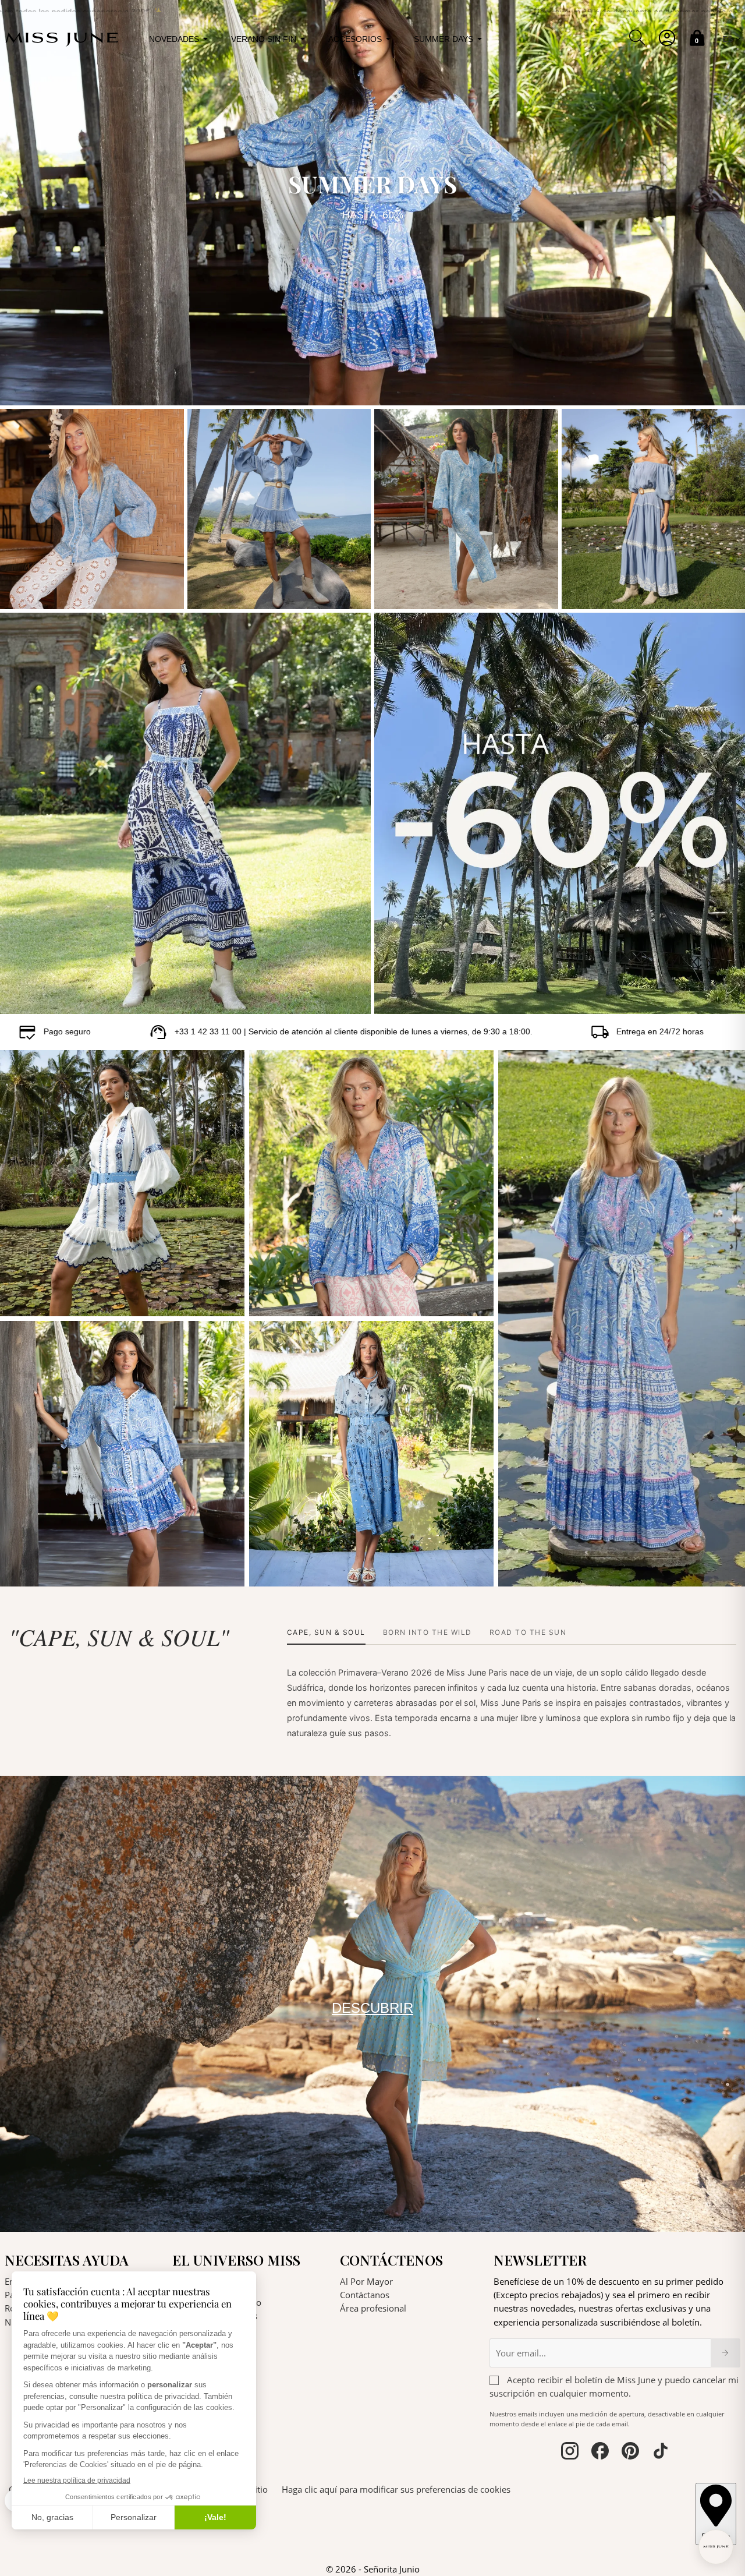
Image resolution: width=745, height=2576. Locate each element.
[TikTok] (488, 1400)
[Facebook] (428, 1400)
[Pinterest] (468, 1400)
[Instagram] (448, 1400)
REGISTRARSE (458, 1333)
